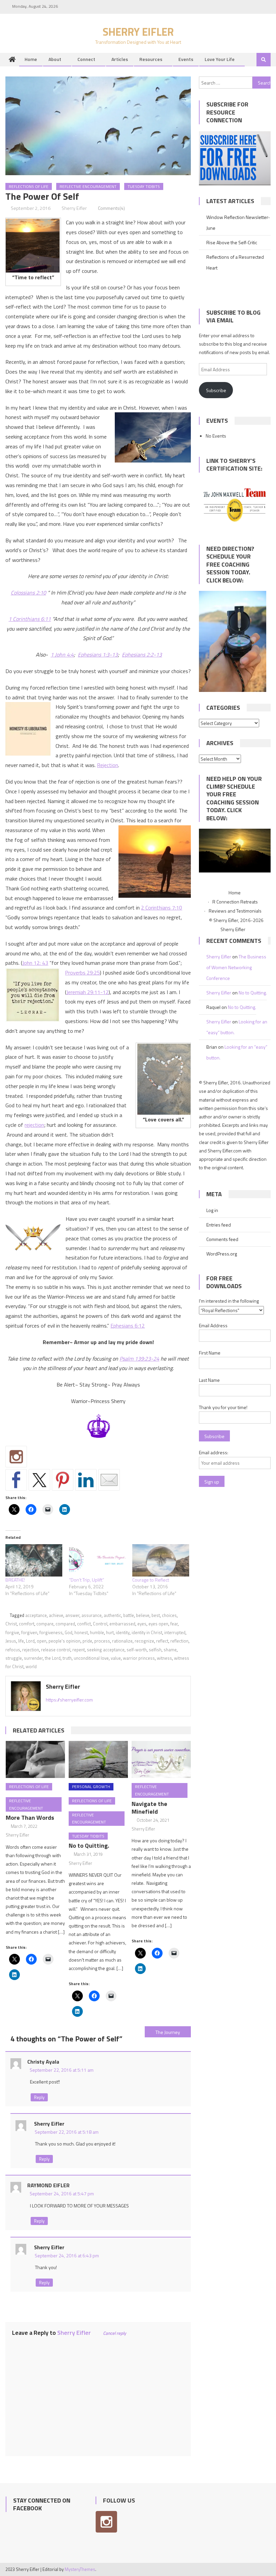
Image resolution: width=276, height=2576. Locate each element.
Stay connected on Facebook (42, 2504)
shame (170, 1650)
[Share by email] (109, 1480)
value (116, 1658)
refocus (13, 1650)
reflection (179, 1641)
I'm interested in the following (229, 1301)
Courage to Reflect (151, 1580)
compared (65, 1624)
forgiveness (51, 1632)
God (68, 1632)
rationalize (122, 1641)
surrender (33, 1658)
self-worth (137, 1650)
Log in (212, 1210)
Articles (120, 59)
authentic (112, 1615)
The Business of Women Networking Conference (236, 967)
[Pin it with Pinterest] (63, 1480)
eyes (142, 1624)
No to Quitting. (89, 1846)
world (31, 1666)
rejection (34, 1125)
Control (100, 1624)
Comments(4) (111, 208)
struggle (14, 1658)
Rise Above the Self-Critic (232, 242)
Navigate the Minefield (149, 1808)
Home (31, 59)
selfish (155, 1650)
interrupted (175, 1632)
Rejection (108, 765)
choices (169, 1615)
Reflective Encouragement (88, 186)
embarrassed (122, 1624)
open (42, 1641)
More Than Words (30, 1818)
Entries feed (219, 1225)
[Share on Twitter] (39, 1480)
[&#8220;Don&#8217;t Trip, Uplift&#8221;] (97, 1560)
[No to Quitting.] (98, 1759)
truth (67, 1658)
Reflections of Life (29, 186)
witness (164, 1658)
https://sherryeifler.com (69, 1700)
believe (143, 1615)
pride (87, 1641)
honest (81, 1632)
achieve (56, 1615)
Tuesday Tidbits (144, 186)
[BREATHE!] (34, 1560)
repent (79, 1650)
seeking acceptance (106, 1650)
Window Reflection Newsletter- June (238, 222)
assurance (92, 1615)
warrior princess (139, 1658)
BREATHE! (15, 1580)
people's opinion (64, 1641)
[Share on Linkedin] (86, 1480)
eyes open (158, 1624)
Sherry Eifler (138, 32)
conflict (84, 1624)
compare (45, 1624)
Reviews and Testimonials (235, 911)
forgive (12, 1632)
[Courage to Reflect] (161, 1560)
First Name (210, 1353)
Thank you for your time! (223, 1407)
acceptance (36, 1615)
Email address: (214, 1452)
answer (72, 1615)
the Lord (53, 1658)
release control (56, 1650)
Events (186, 59)
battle (129, 1615)
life (21, 1641)
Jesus (11, 1641)
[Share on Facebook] (16, 1480)
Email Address (213, 1325)
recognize (144, 1641)
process (102, 1641)
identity (123, 1632)
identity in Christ (147, 1632)
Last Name (209, 1380)
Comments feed (222, 1239)
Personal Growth (91, 1787)
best (156, 1615)
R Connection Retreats (235, 902)
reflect (162, 1641)
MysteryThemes (80, 2569)
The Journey (168, 2032)
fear (174, 1624)
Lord (30, 1641)
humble (97, 1632)
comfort (27, 1624)
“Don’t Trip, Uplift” (87, 1580)
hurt (110, 1632)
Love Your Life (220, 59)
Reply (39, 2097)
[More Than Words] (35, 1759)
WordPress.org (222, 1254)
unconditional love (91, 1658)
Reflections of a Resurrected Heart (235, 262)
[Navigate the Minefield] (161, 1759)
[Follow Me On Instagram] (16, 1457)
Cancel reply (115, 2333)
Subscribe (216, 390)
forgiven (29, 1632)
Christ (11, 1624)
